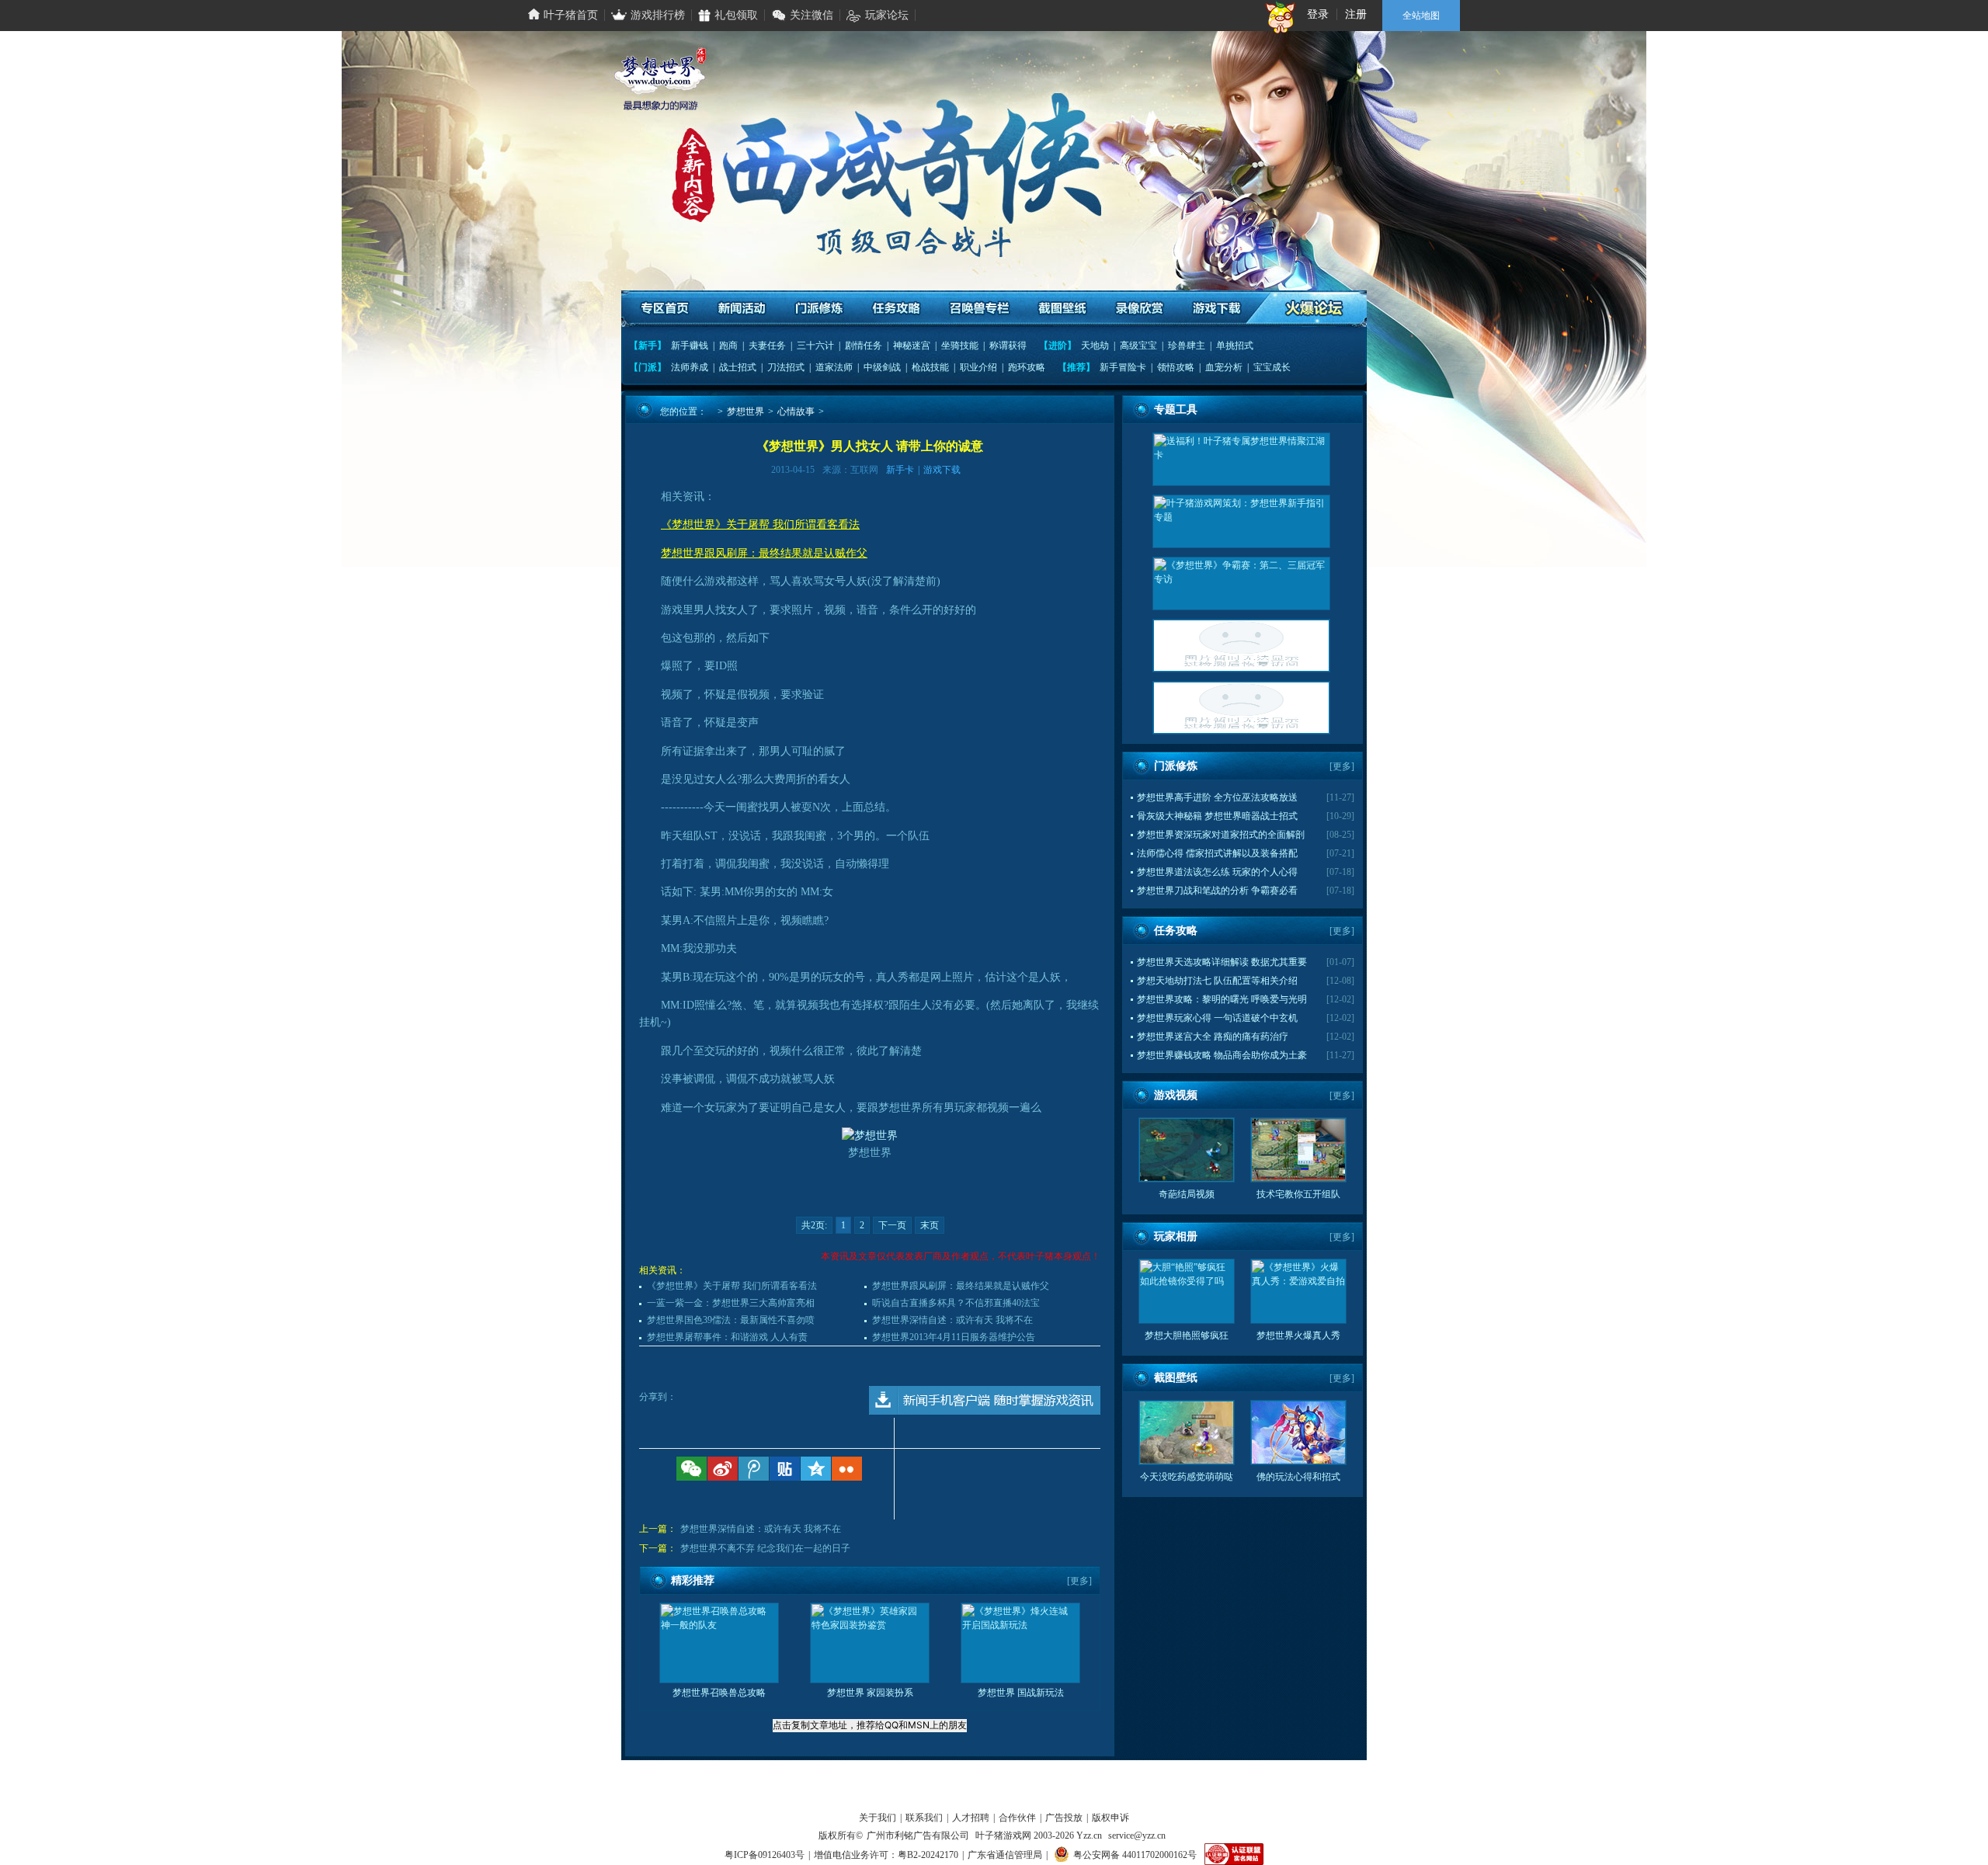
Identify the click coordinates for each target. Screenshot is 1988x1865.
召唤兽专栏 (979, 309)
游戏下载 (1216, 309)
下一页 (892, 1225)
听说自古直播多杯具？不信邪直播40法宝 (956, 1303)
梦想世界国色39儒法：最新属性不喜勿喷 (731, 1320)
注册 (1356, 14)
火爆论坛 (1315, 309)
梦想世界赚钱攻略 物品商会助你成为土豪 (1222, 1055)
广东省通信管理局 (1005, 1855)
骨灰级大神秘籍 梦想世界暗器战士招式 (1217, 816)
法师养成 (690, 367)
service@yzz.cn (1137, 1835)
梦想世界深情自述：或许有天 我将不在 (952, 1320)
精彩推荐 (693, 1580)
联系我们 (924, 1818)
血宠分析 (1224, 367)
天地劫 (1095, 346)
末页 (930, 1225)
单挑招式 (1235, 346)
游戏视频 (1176, 1095)
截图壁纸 (1062, 309)
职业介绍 (978, 367)
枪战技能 (930, 367)
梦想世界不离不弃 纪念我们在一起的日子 (765, 1548)
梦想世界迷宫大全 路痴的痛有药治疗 (1213, 1037)
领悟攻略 (1176, 367)
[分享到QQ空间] (816, 1469)
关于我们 (878, 1818)
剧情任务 (864, 346)
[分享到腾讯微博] (754, 1469)
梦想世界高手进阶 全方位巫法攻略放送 (1217, 797)
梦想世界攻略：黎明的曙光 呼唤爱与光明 (1222, 999)
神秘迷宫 (912, 346)
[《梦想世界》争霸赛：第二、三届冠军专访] (1241, 583)
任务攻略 (897, 309)
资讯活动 (743, 309)
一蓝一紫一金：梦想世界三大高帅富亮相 (731, 1303)
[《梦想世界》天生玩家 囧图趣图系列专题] (1241, 646)
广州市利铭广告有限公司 (918, 1835)
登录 (1318, 14)
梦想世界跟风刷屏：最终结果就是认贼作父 (961, 1286)
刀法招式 (786, 367)
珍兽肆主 (1187, 346)
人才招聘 (971, 1818)
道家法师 (834, 367)
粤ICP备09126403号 (765, 1855)
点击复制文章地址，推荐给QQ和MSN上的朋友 (870, 1725)
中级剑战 (882, 367)
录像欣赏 (1139, 309)
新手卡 (900, 470)
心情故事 (796, 412)
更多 (1079, 1581)
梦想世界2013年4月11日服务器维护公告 (954, 1337)
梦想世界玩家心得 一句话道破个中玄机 (1217, 1018)
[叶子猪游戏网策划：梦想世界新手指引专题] (1241, 521)
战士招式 (738, 367)
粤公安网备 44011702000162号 (1135, 1855)
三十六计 (815, 346)
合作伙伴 (1017, 1818)
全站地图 (1421, 16)
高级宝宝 (1138, 346)
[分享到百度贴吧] (785, 1469)
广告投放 (1064, 1818)
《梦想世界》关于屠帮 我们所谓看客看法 (732, 1286)
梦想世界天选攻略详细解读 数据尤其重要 (1222, 962)
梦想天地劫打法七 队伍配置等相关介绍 (1217, 981)
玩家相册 (1176, 1236)
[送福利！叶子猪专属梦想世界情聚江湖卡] (1241, 459)
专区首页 (666, 309)
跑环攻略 (1027, 367)
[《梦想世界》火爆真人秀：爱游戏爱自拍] (1241, 708)
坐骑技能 (960, 346)
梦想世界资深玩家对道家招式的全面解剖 (1221, 835)
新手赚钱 (690, 346)
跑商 (728, 346)
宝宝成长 (1272, 367)
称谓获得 (1008, 346)
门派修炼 (820, 309)
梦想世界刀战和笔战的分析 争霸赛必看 (1217, 891)
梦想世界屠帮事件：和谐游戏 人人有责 (727, 1337)
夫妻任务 (767, 346)
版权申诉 (1110, 1818)
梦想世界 (745, 412)
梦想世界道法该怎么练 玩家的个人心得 (1217, 872)
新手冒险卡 (1123, 367)
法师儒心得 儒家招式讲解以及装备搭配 (1217, 853)
